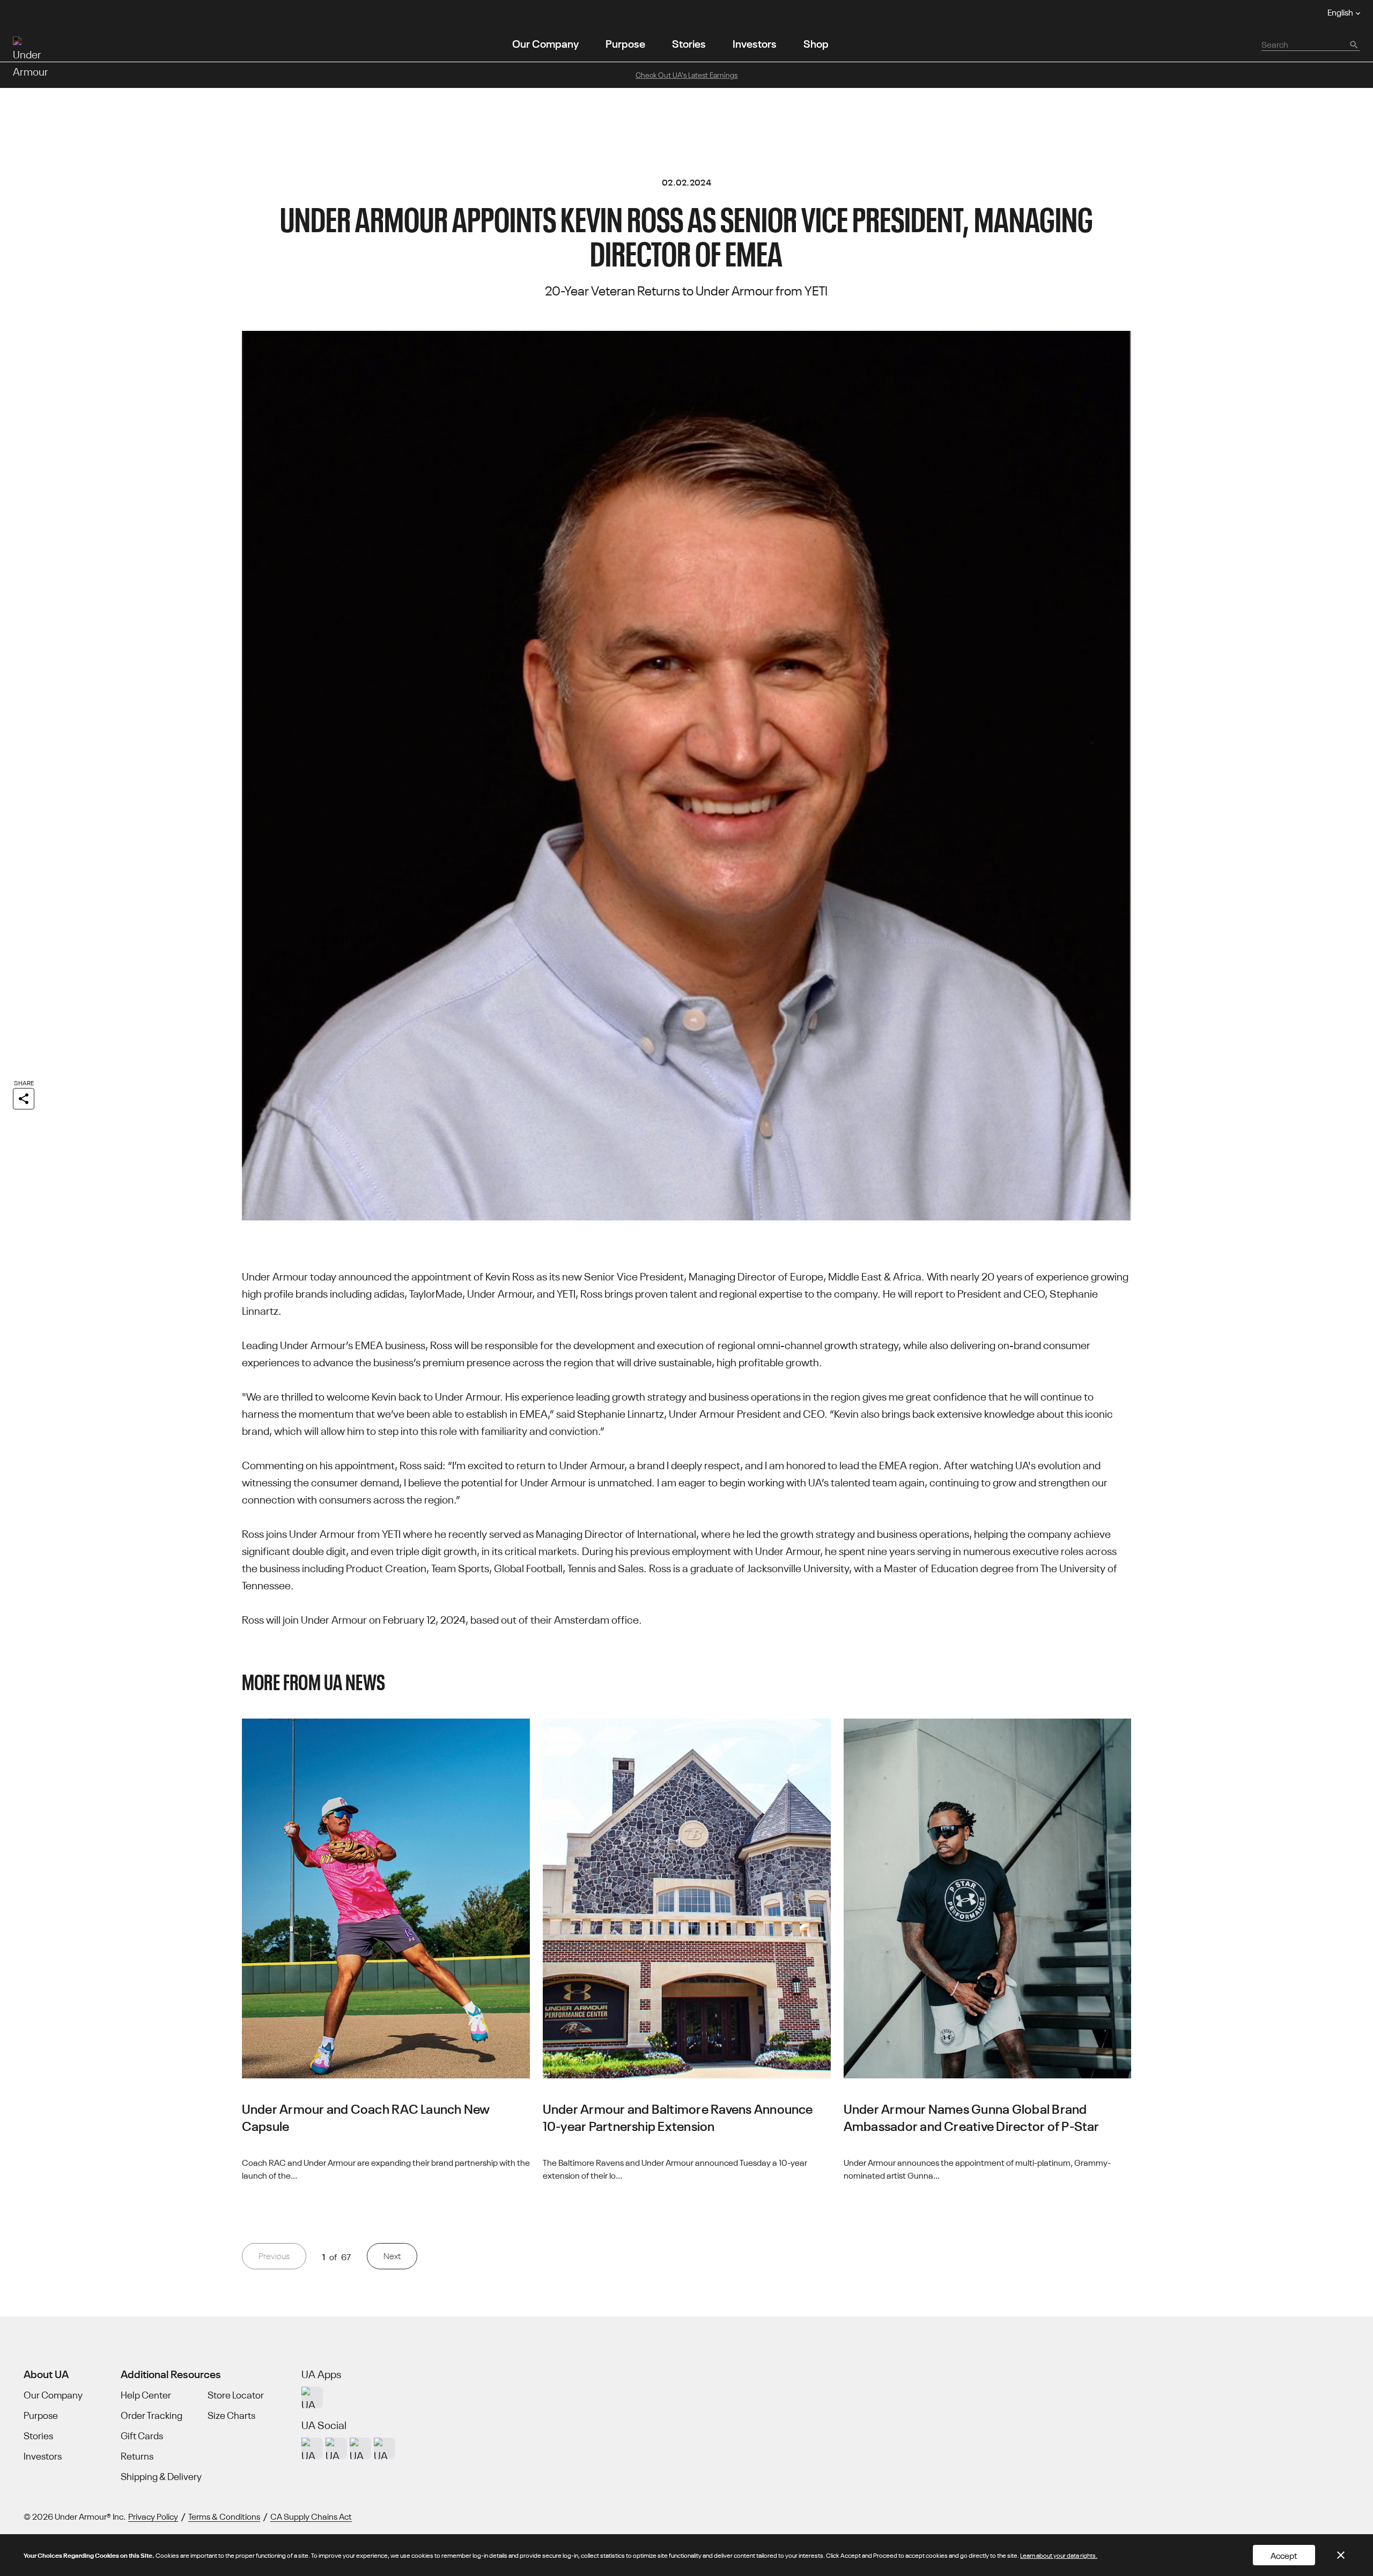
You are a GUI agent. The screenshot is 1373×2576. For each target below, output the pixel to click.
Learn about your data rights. (1059, 2555)
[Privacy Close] (1341, 2555)
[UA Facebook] (385, 2448)
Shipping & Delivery (161, 2476)
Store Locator (236, 2395)
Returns (137, 2456)
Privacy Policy (153, 2516)
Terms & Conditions (224, 2516)
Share (24, 1082)
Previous (274, 2256)
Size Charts (231, 2415)
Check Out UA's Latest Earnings (686, 75)
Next (392, 2256)
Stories (689, 43)
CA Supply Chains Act (311, 2516)
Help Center (146, 2395)
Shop (816, 43)
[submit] (1353, 44)
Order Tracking (152, 2415)
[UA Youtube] (360, 2448)
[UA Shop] (312, 2397)
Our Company (545, 43)
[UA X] (336, 2448)
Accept (1284, 2555)
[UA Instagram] (312, 2448)
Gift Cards (142, 2436)
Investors (755, 43)
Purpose (625, 43)
